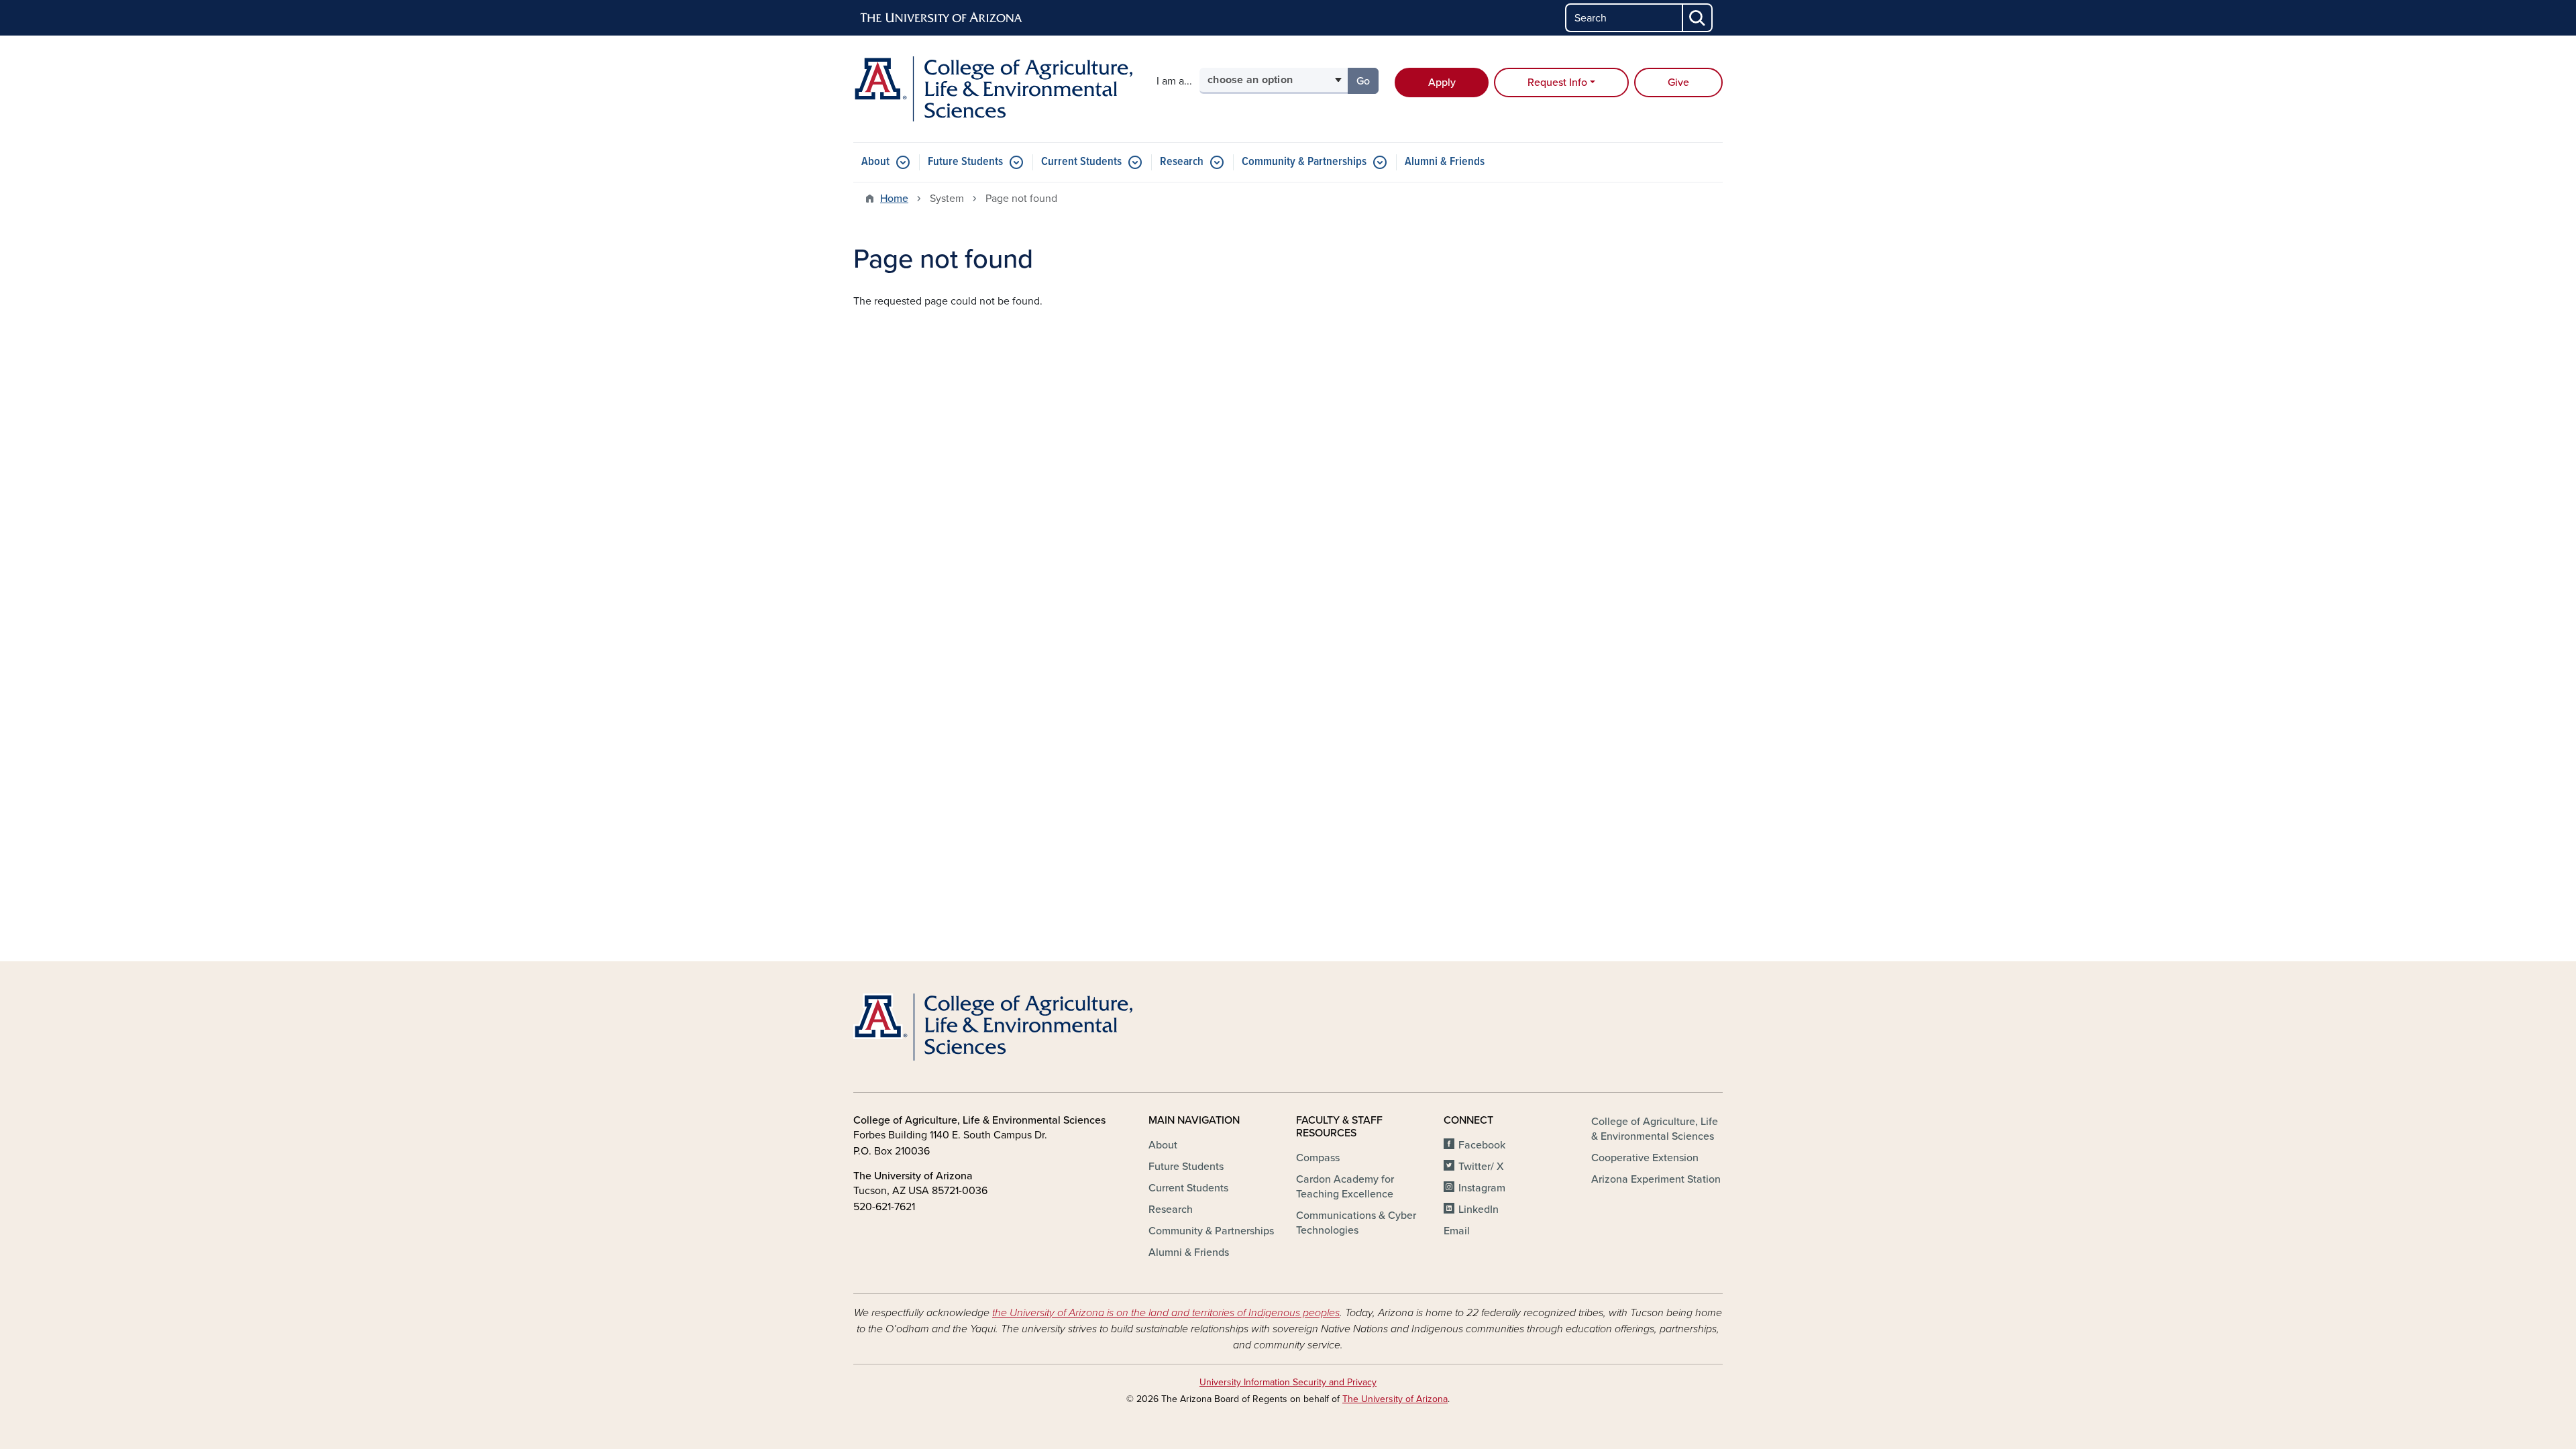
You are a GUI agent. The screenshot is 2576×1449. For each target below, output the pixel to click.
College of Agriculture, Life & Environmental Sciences (1655, 1129)
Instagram (1482, 1188)
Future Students (965, 162)
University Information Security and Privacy (1288, 1382)
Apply (1442, 83)
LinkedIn (1479, 1210)
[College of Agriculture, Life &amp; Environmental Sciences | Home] (993, 89)
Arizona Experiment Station (1656, 1179)
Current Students (1081, 162)
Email (1457, 1231)
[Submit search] (1698, 18)
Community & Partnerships (1304, 162)
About (875, 162)
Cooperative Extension (1645, 1158)
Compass (1318, 1158)
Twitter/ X (1481, 1167)
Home (894, 199)
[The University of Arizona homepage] (942, 18)
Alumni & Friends (1445, 162)
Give (1678, 83)
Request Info (1557, 83)
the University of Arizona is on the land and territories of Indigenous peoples (1166, 1313)
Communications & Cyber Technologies (1356, 1223)
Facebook (1482, 1145)
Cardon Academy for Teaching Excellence (1345, 1187)
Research (1182, 162)
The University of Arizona (1395, 1399)
